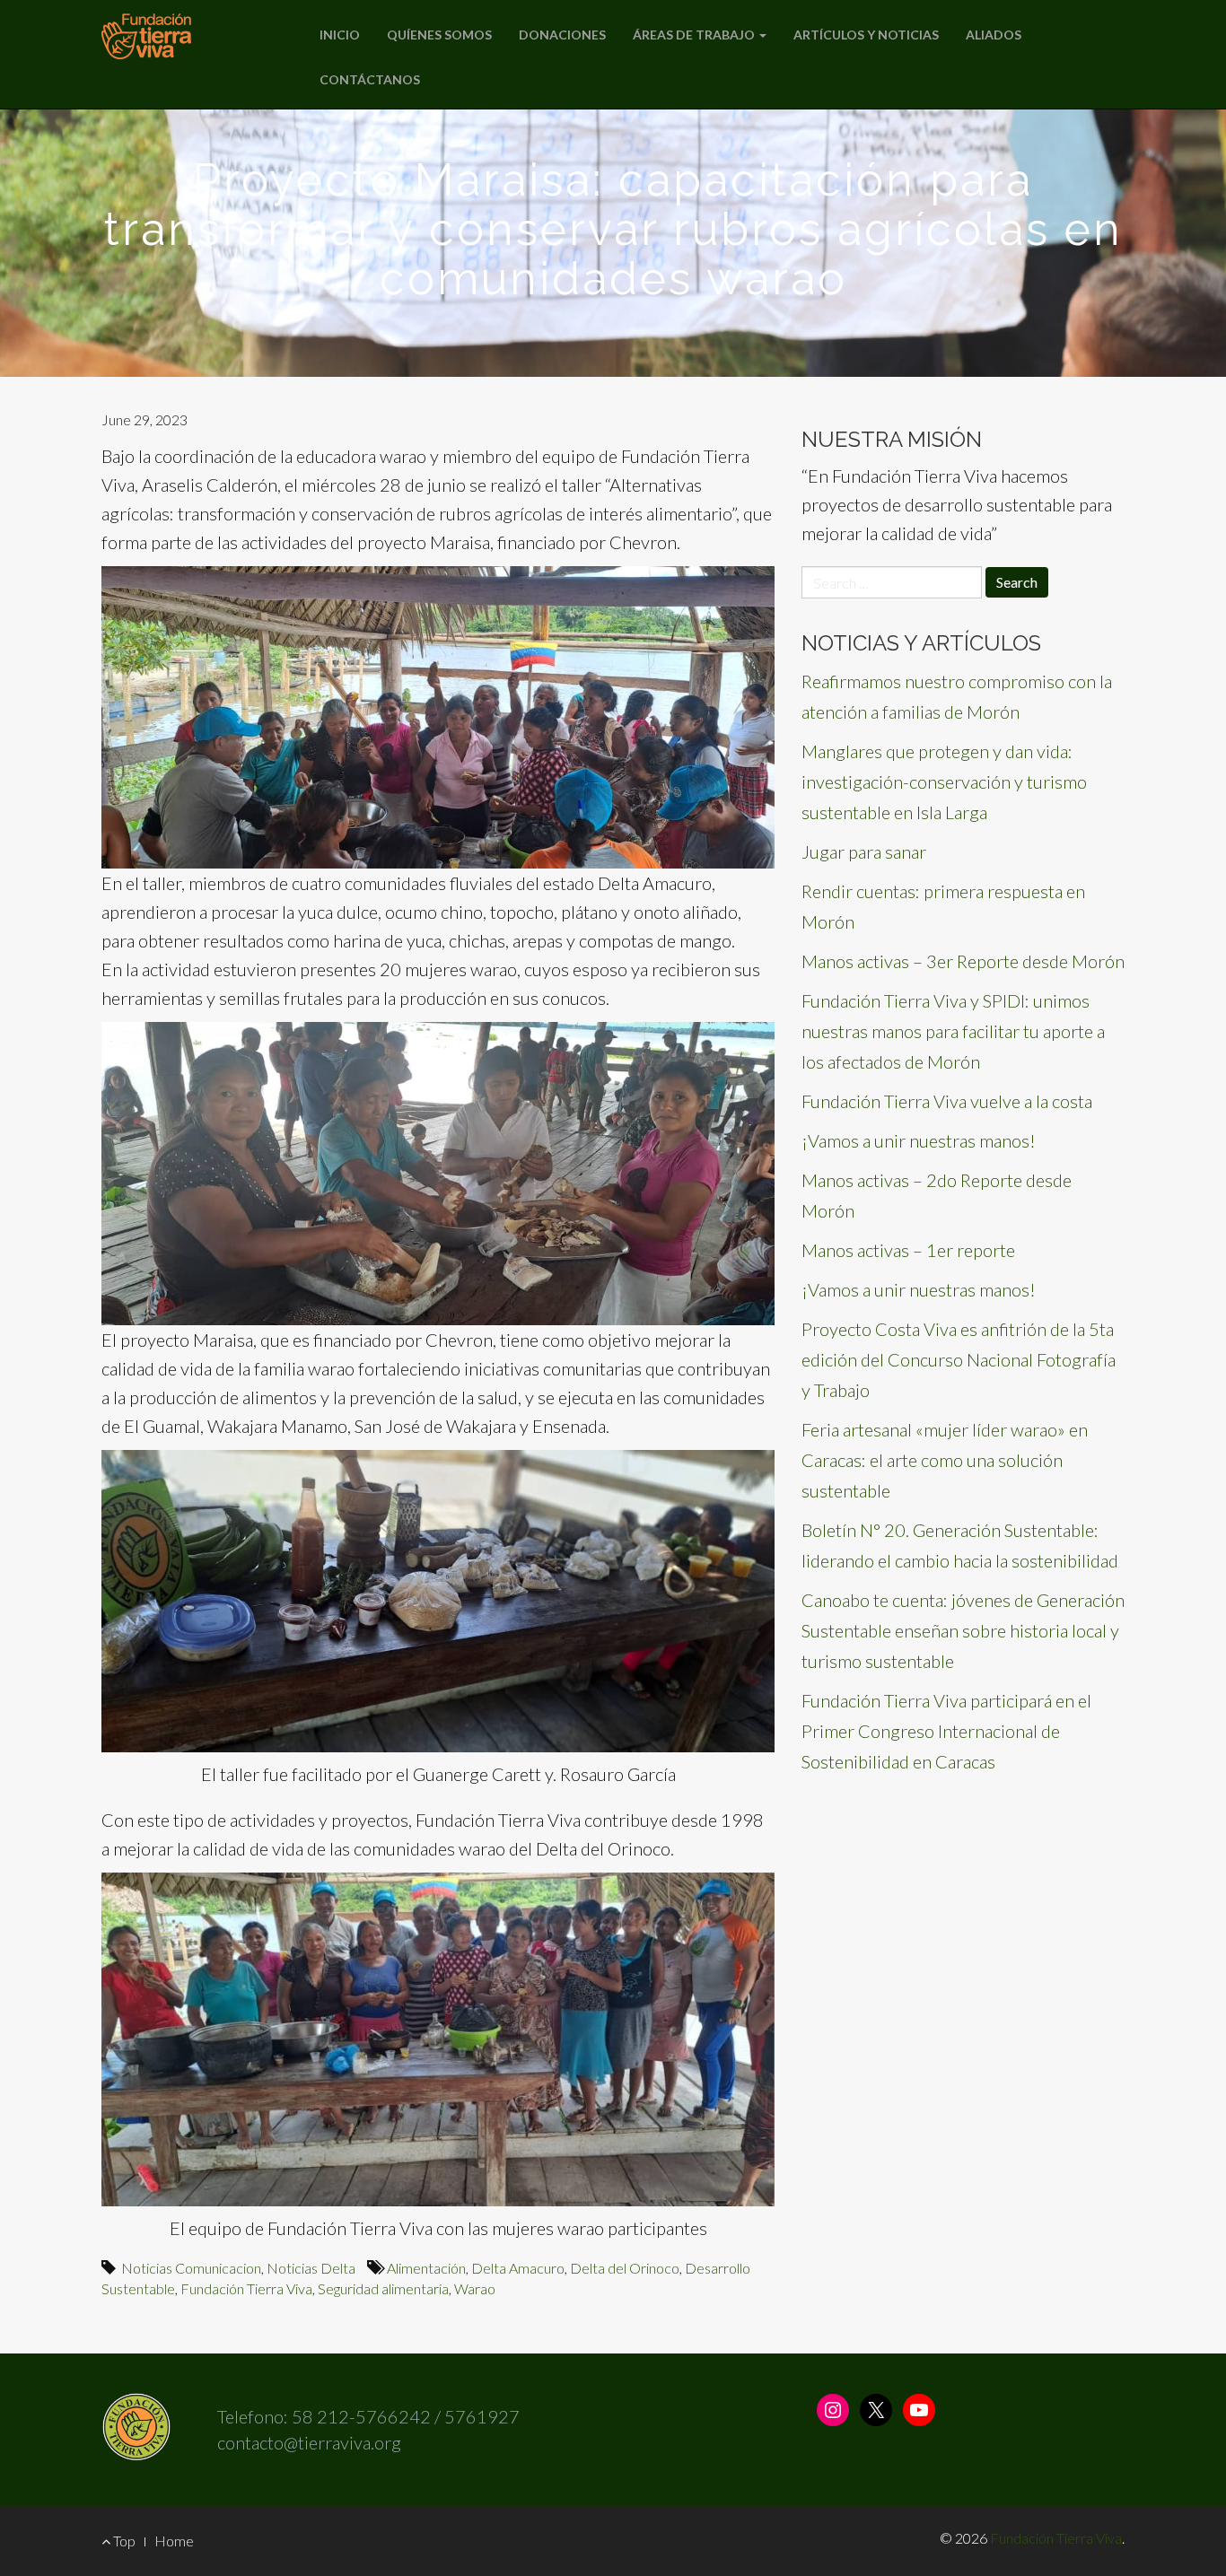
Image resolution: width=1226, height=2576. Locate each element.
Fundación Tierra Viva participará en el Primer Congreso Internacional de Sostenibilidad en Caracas (946, 1731)
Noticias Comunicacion (191, 2268)
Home (174, 2541)
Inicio (340, 35)
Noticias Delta (311, 2268)
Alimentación (426, 2268)
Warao (475, 2288)
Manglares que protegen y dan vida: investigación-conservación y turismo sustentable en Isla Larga (944, 782)
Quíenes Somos (439, 35)
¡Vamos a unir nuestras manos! (919, 1140)
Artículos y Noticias (866, 35)
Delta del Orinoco (625, 2268)
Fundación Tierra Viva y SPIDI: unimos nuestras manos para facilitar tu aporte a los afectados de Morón (953, 1031)
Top (123, 2541)
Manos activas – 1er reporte (908, 1250)
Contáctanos (370, 79)
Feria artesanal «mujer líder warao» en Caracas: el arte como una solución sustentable (945, 1460)
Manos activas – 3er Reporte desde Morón (963, 961)
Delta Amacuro (518, 2268)
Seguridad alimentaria (383, 2288)
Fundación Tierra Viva (246, 2288)
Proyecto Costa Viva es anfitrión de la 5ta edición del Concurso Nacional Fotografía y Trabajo (959, 1359)
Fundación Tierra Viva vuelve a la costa (947, 1101)
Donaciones (562, 35)
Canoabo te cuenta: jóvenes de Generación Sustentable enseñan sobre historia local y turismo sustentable (963, 1630)
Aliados (994, 35)
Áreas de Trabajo (695, 35)
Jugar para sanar (864, 851)
